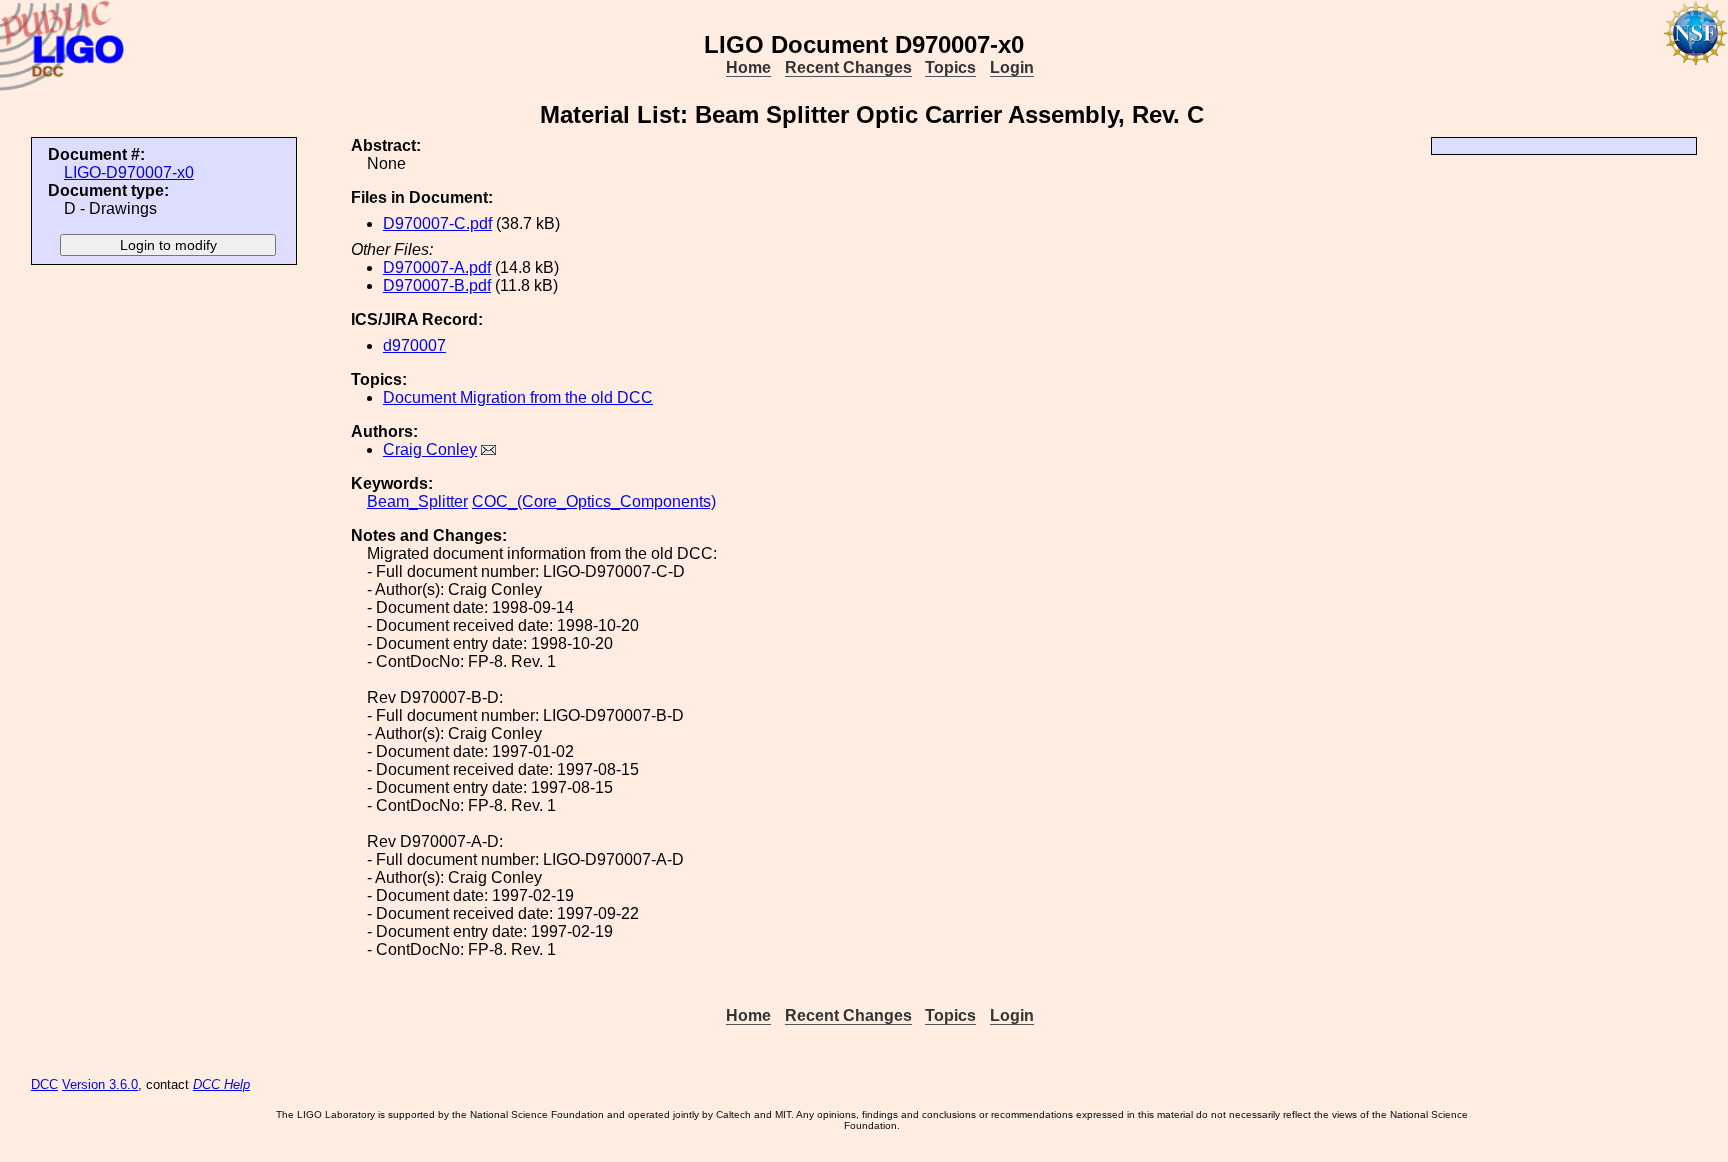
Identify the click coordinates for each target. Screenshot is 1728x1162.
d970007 (414, 345)
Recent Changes (848, 67)
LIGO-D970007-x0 (129, 172)
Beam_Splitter (417, 501)
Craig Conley (430, 449)
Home (748, 67)
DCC (44, 1084)
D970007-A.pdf (437, 267)
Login (1012, 67)
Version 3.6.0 (100, 1084)
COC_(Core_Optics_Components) (594, 501)
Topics (950, 67)
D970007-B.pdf (437, 285)
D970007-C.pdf (437, 223)
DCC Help (221, 1084)
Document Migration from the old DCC (518, 397)
